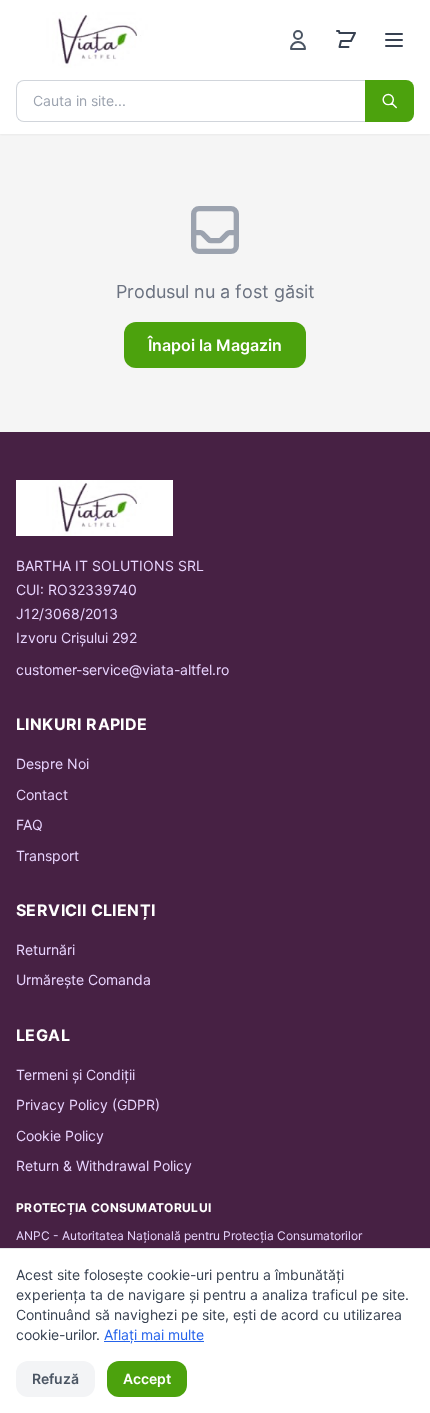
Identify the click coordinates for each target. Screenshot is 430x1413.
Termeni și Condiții (75, 1074)
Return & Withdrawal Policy (104, 1165)
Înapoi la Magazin (215, 345)
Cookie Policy (60, 1135)
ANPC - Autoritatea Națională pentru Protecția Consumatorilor (189, 1235)
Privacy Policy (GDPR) (88, 1104)
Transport (47, 855)
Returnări (45, 949)
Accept (147, 1378)
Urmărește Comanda (83, 979)
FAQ (29, 824)
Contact (42, 794)
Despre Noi (52, 763)
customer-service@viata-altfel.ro (122, 669)
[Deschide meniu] (394, 40)
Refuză (55, 1378)
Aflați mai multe (154, 1334)
